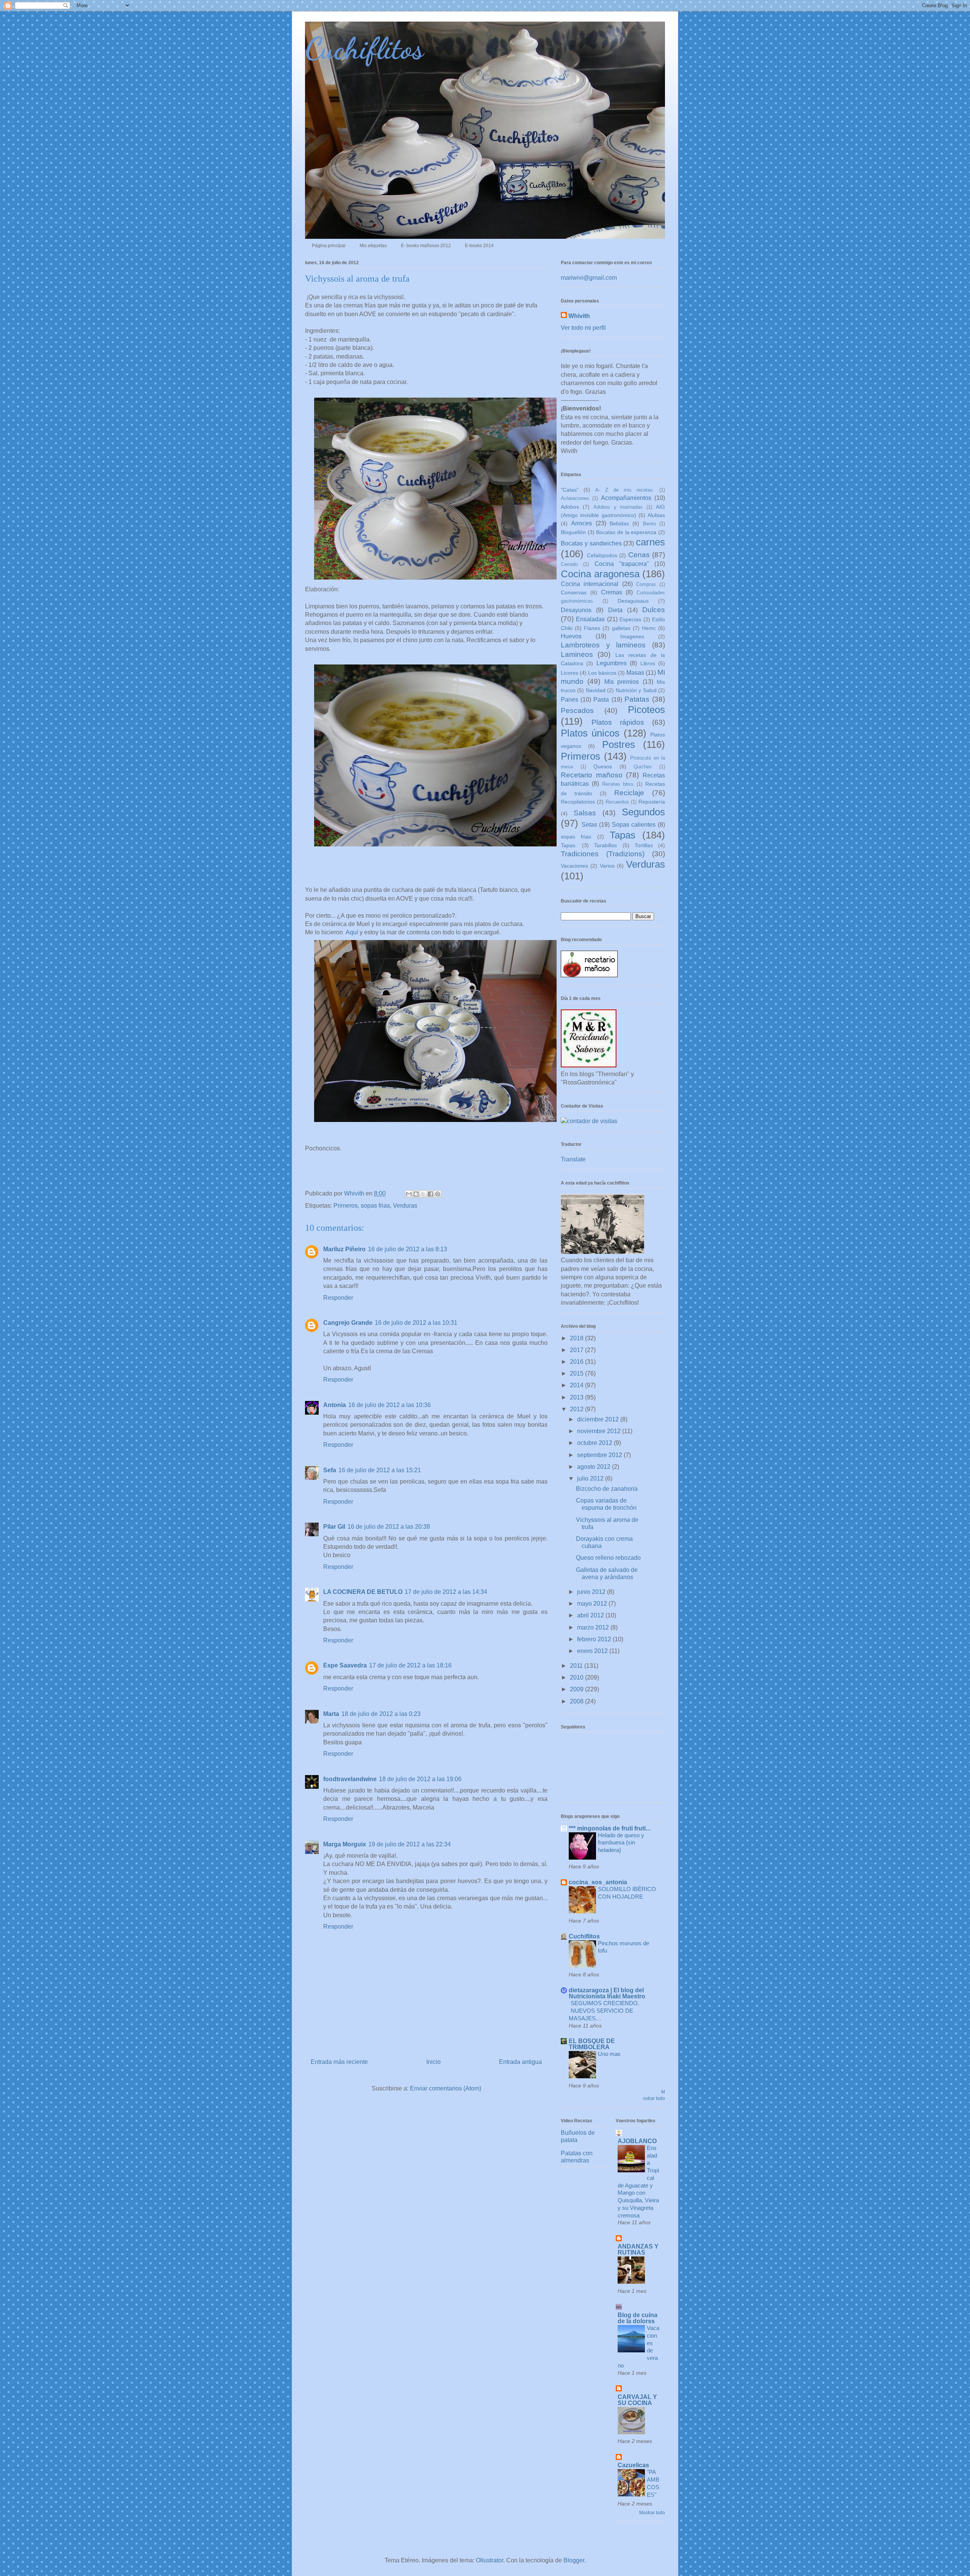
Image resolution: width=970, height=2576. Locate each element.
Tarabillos (605, 845)
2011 (577, 1666)
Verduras (405, 1206)
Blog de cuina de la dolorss (638, 2318)
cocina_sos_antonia (598, 1882)
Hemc (649, 628)
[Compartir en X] (423, 1194)
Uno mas (609, 2054)
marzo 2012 (594, 1627)
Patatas (637, 699)
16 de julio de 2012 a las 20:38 (389, 1527)
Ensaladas (590, 619)
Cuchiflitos (364, 48)
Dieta (615, 610)
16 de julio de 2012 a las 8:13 (408, 1249)
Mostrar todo (652, 2513)
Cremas (612, 592)
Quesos (603, 766)
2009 (577, 1689)
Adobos (570, 507)
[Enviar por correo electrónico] (409, 1194)
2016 (577, 1362)
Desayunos (576, 610)
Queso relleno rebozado (608, 1558)
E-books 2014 (479, 246)
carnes (650, 542)
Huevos (571, 636)
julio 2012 (591, 1478)
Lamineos (577, 654)
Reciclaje (629, 793)
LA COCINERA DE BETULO (363, 1592)
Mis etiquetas (373, 246)
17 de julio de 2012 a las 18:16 (410, 1665)
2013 (577, 1397)
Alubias (656, 515)
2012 (577, 1409)
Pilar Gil (334, 1527)
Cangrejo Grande (348, 1323)
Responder (338, 1298)
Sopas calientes (634, 825)
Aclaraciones (575, 498)
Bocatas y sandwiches (591, 543)
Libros (648, 663)
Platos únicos (590, 733)
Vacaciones (574, 866)
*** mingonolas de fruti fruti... (609, 1828)
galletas (621, 628)
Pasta (601, 700)
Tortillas (644, 845)
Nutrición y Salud (636, 690)
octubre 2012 (595, 1443)
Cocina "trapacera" (622, 564)
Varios (607, 866)
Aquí (352, 932)
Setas (589, 825)
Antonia (335, 1405)
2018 (577, 1338)
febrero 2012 (595, 1639)
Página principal (329, 246)
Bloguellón (573, 532)
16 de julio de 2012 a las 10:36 (390, 1405)
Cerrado (569, 564)
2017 (577, 1350)
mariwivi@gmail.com (589, 278)
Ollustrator (490, 2560)
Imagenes (632, 636)
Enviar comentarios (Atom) (446, 2088)
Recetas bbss (618, 784)
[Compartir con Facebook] (430, 1194)
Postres (619, 744)
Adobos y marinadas (618, 507)
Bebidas (619, 523)
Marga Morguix (345, 1844)
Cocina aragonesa (600, 574)
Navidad (596, 690)
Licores (569, 673)
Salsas (585, 813)
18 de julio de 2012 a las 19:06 (420, 1779)
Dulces (654, 610)
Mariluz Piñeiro (344, 1249)
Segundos (643, 812)
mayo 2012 (593, 1604)
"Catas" (570, 490)
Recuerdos (617, 802)
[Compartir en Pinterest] (438, 1194)
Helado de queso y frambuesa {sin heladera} (621, 1843)
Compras (646, 584)
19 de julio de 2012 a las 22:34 (410, 1844)
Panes (569, 700)
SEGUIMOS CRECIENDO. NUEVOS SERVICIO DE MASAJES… (604, 2011)
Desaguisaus (633, 601)
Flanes (592, 628)
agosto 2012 (595, 1467)
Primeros (346, 1206)
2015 (577, 1373)
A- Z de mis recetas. (625, 490)
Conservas (574, 592)
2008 (577, 1701)
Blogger (574, 2560)
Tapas (623, 835)
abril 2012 (591, 1615)
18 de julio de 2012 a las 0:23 (381, 1714)
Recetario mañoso (592, 775)
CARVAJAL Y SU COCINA (637, 2400)
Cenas (639, 555)
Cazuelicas (633, 2465)
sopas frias (375, 1206)
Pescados (577, 711)
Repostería (652, 802)
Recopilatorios (578, 802)
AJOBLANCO (637, 2141)
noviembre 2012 (600, 1431)
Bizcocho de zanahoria (607, 1489)
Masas (635, 673)
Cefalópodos (602, 555)
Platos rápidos (618, 722)
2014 (577, 1385)
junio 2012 (592, 1592)
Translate (573, 1159)
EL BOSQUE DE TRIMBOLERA (592, 2044)
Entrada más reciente (339, 2062)
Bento (649, 524)
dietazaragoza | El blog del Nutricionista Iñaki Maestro (607, 1993)
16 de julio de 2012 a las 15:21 (380, 1470)
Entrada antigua (520, 2062)
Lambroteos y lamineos (603, 645)
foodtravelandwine (350, 1779)
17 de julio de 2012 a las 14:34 (446, 1592)
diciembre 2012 (599, 1419)
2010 (577, 1677)
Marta (331, 1714)
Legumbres (612, 663)
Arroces (581, 523)
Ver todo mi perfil (583, 328)
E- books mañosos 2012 (426, 246)
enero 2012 (593, 1651)
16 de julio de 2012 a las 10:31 (416, 1323)
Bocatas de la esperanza (626, 532)
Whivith (579, 316)
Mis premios (622, 682)
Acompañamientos (626, 498)
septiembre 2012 (600, 1455)
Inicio (433, 2062)
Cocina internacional (590, 584)
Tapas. (569, 845)
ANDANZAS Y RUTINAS (638, 2249)
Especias (630, 619)
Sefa (330, 1470)
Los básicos (602, 673)
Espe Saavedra (345, 1665)
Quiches (643, 767)
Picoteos (646, 710)
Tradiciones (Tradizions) (603, 854)
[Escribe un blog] (416, 1194)
